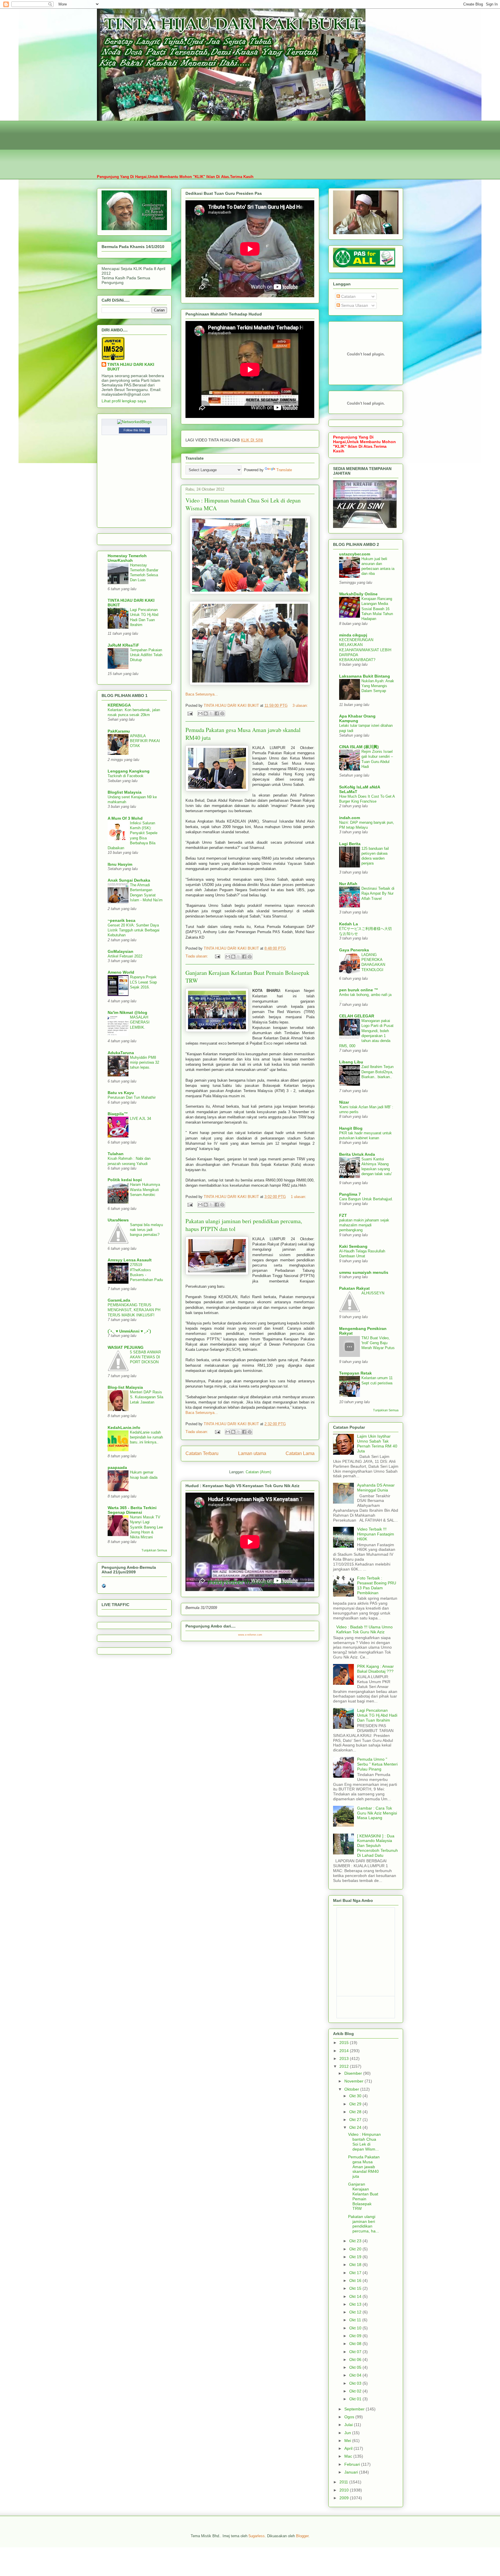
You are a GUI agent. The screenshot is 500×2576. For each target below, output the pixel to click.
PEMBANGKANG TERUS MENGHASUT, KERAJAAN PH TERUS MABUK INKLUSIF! (134, 1310)
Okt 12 (356, 2312)
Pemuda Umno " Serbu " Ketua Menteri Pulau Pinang (377, 1764)
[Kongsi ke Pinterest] (222, 713)
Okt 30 (356, 2096)
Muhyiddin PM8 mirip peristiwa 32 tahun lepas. (145, 1063)
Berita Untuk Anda (357, 1154)
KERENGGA (119, 705)
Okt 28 (356, 2112)
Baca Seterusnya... (202, 694)
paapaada (117, 1467)
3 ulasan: (300, 706)
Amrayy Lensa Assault (130, 1260)
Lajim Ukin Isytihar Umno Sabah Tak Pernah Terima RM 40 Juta (377, 1443)
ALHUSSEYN (373, 1293)
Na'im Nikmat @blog (127, 1012)
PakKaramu (119, 731)
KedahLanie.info (124, 1428)
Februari (353, 2464)
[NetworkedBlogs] (134, 422)
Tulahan (116, 1154)
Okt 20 (356, 2249)
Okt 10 (356, 2328)
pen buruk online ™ (359, 990)
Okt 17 (356, 2273)
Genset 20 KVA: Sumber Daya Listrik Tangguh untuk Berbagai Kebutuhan (134, 930)
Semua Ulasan (354, 305)
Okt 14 (356, 2296)
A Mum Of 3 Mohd (125, 818)
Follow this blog (134, 430)
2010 (345, 2490)
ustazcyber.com (355, 554)
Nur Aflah (348, 884)
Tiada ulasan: (197, 956)
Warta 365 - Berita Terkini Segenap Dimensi (132, 1510)
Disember (354, 2073)
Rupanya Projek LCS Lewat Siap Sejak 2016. (143, 982)
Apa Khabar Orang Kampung (357, 718)
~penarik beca (122, 920)
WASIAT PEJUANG (126, 1347)
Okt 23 (356, 2241)
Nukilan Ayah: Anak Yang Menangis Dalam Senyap (378, 686)
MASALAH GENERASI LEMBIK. (140, 1022)
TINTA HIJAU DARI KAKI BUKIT (131, 367)
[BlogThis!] (206, 713)
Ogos (350, 2417)
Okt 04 (356, 2375)
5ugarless (257, 2536)
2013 (345, 2058)
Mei (348, 2441)
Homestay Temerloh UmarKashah (127, 558)
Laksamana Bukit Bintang (365, 676)
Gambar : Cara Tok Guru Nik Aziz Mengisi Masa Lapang (377, 1813)
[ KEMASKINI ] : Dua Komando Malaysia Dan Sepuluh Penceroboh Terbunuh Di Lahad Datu (377, 1846)
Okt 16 (356, 2280)
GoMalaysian (121, 951)
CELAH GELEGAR (357, 1016)
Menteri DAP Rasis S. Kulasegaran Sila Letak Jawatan (147, 1397)
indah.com (350, 818)
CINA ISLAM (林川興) (359, 747)
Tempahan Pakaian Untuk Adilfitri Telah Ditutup (146, 655)
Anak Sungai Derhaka (129, 880)
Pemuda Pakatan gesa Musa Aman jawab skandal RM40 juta (364, 2167)
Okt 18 (356, 2265)
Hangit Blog (351, 1128)
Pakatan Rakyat (354, 1288)
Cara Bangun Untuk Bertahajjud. (366, 1199)
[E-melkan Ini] (200, 713)
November (354, 2081)
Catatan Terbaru (202, 1453)
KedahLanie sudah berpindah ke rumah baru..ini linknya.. (146, 1437)
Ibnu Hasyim (120, 864)
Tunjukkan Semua (154, 1550)
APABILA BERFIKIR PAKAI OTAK (145, 741)
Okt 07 (356, 2352)
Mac (349, 2456)
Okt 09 (356, 2336)
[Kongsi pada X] (211, 713)
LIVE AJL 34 (140, 1119)
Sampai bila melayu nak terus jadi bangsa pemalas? (146, 1230)
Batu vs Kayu (121, 1093)
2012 (345, 2066)
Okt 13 (356, 2304)
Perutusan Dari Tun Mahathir (132, 1097)
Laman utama (252, 1453)
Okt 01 (356, 2399)
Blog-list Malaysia (125, 1387)
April (349, 2448)
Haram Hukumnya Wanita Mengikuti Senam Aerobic (145, 1190)
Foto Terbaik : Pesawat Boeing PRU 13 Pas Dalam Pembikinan (377, 1585)
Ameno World (121, 972)
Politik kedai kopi (125, 1180)
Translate (284, 470)
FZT (343, 1215)
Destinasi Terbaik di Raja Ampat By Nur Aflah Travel (378, 893)
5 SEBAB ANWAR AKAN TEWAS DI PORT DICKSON (145, 1357)
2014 (345, 2051)
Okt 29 (356, 2104)
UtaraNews (118, 1220)
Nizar (344, 1102)
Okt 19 (356, 2257)
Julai (349, 2425)
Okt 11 (356, 2320)
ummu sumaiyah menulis (364, 1272)
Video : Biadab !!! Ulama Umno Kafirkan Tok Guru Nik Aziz (364, 1629)
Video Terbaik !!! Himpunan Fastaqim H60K (376, 1534)
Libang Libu (351, 1062)
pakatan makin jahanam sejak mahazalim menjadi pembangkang (364, 1225)
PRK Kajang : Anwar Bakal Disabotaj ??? (375, 1669)
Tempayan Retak (355, 1373)
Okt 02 (356, 2391)
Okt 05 (356, 2367)
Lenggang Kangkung (129, 771)
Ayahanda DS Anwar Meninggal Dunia (376, 1488)
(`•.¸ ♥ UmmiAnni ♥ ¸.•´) (129, 1331)
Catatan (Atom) (258, 1472)
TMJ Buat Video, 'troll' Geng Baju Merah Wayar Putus (378, 1343)
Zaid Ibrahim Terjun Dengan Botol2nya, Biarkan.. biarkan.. (377, 1072)
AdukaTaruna (121, 1053)
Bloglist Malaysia (125, 792)
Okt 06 (356, 2360)
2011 (344, 2482)
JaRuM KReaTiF (123, 645)
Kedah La (349, 924)
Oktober (352, 2089)
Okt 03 (356, 2383)
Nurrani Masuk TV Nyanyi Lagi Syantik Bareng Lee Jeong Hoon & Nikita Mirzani (146, 1527)
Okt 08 (356, 2344)
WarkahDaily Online (358, 594)
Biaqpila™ (118, 1114)
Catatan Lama (300, 1453)
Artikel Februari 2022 (125, 956)
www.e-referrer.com (250, 1635)
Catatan (348, 296)
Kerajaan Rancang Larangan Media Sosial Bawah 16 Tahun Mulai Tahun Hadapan (377, 609)
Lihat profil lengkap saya (124, 401)
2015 (345, 2043)
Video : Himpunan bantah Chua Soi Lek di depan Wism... (364, 2142)
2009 (345, 2498)
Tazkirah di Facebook (126, 776)
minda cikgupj (353, 635)
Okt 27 (356, 2120)
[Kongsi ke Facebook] (217, 713)
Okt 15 (356, 2288)
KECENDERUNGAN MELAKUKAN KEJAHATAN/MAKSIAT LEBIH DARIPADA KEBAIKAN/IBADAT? (365, 650)
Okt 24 (356, 2127)
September (355, 2409)
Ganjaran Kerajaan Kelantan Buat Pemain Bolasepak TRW (363, 2196)
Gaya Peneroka (354, 950)
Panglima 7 (350, 1194)
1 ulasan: (298, 1197)
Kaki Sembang (353, 1246)
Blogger (302, 2536)
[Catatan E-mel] (190, 713)
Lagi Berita (350, 844)
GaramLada (119, 1300)
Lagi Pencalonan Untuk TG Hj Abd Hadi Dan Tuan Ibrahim (377, 1715)
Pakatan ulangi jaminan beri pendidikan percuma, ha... (364, 2224)
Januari (352, 2472)
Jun (348, 2433)
